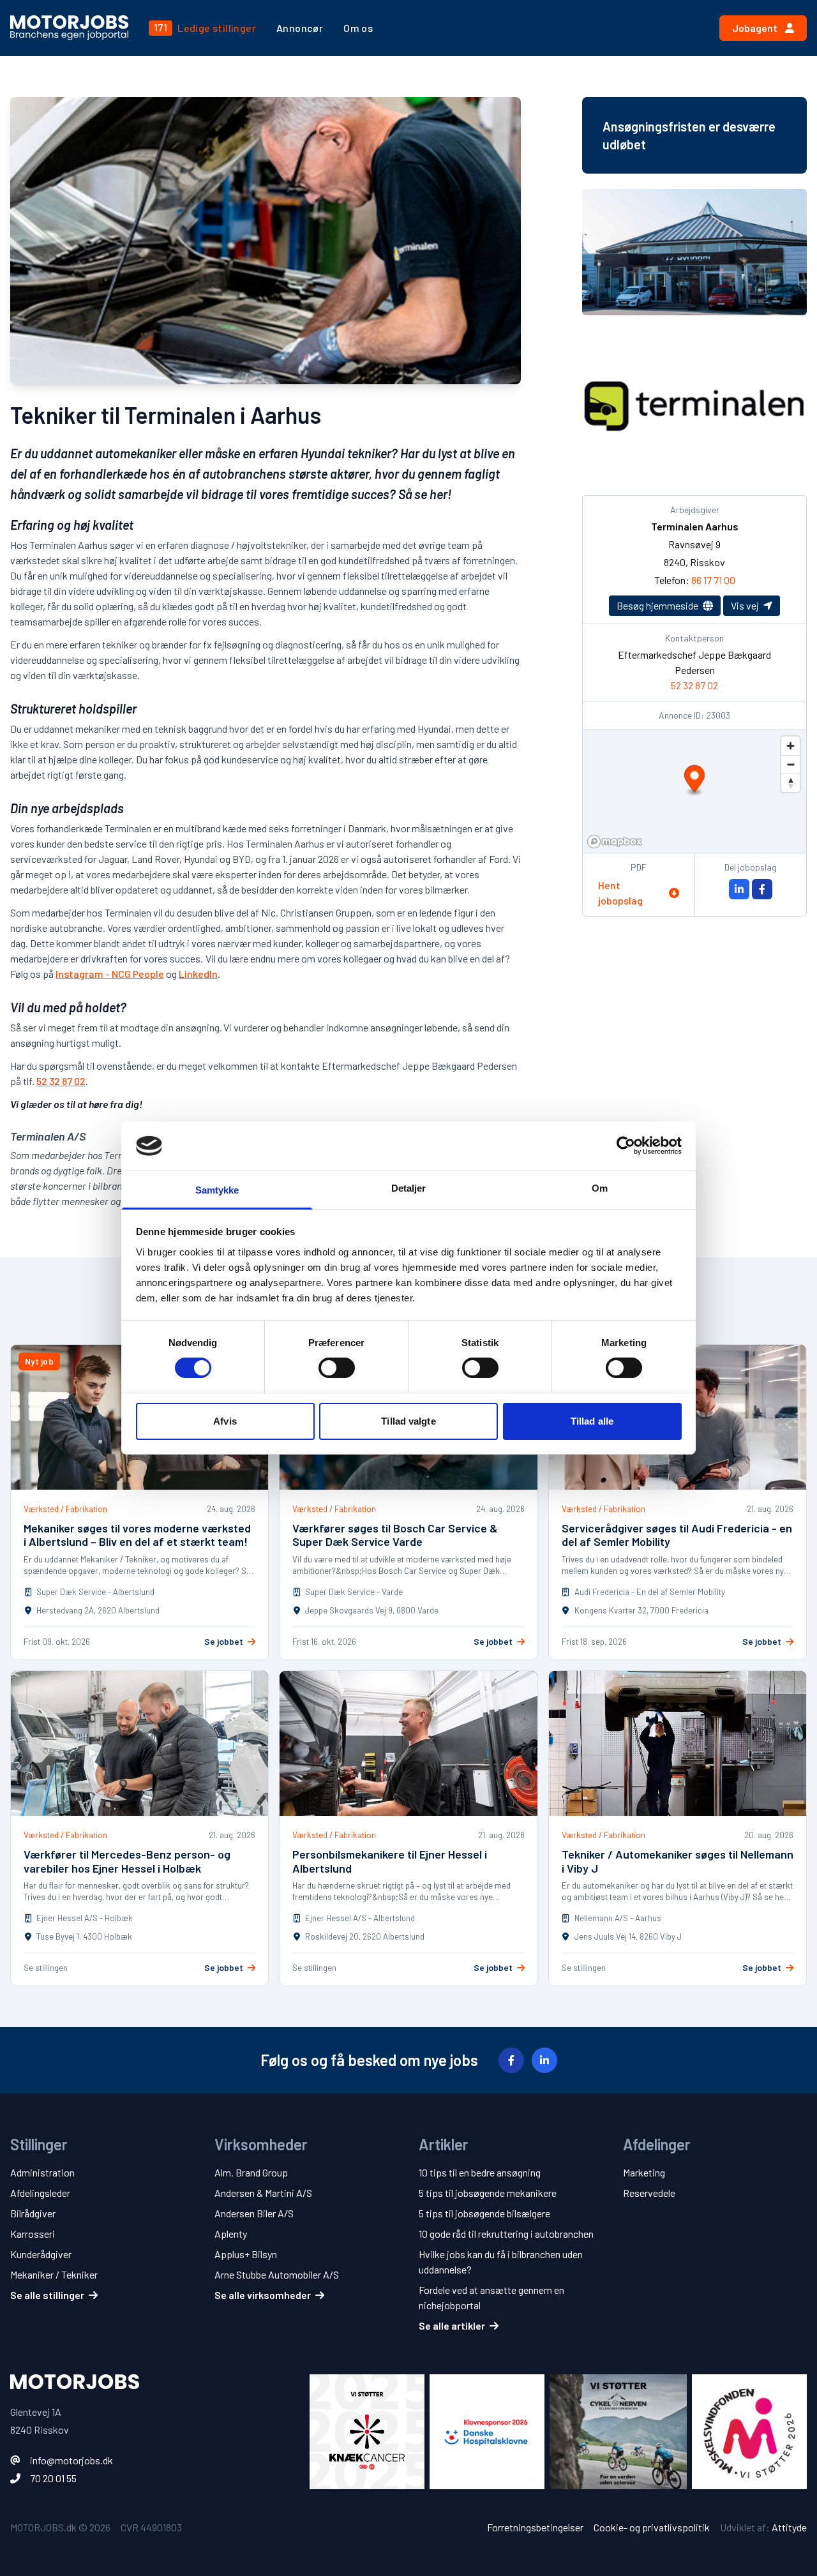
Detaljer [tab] (409, 1188)
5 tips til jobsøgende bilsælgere (484, 2213)
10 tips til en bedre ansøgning (480, 2172)
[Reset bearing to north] (791, 783)
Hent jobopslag (620, 893)
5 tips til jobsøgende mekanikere (488, 2193)
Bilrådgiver (33, 2213)
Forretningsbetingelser (535, 2527)
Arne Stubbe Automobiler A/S (277, 2274)
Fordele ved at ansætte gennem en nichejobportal (491, 2297)
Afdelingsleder (40, 2193)
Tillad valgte (408, 1421)
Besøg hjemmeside (658, 605)
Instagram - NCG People (110, 974)
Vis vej (746, 605)
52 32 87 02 (61, 1081)
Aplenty (231, 2234)
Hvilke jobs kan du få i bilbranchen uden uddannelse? (501, 2262)
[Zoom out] (791, 764)
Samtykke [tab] (217, 1190)
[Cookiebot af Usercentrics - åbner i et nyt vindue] (626, 1146)
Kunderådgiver (41, 2254)
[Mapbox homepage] (615, 842)
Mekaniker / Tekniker (54, 2274)
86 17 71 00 (713, 580)
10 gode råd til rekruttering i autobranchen (506, 2234)
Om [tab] (600, 1188)
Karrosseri (33, 2234)
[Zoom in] (791, 746)
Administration (42, 2172)
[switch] (337, 1368)
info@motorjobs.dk (71, 2460)
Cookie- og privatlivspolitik (652, 2527)
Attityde (789, 2527)
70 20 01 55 (53, 2478)
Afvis (225, 1421)
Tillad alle (592, 1421)
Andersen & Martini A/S (263, 2193)
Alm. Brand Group (251, 2172)
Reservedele (649, 2193)
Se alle (47, 2295)
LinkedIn (198, 974)
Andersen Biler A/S (254, 2213)
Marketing (644, 2172)
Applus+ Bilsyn (246, 2254)
